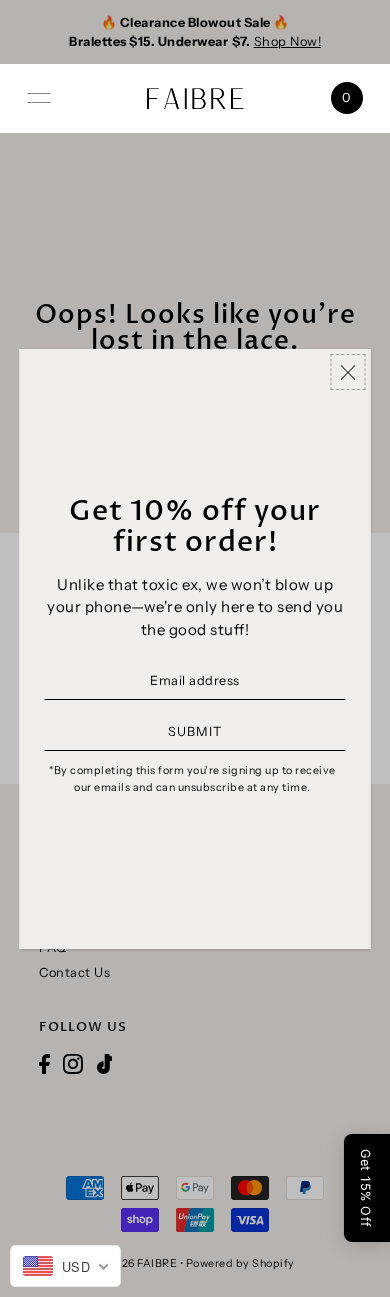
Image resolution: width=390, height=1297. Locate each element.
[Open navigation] (39, 98)
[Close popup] (348, 372)
